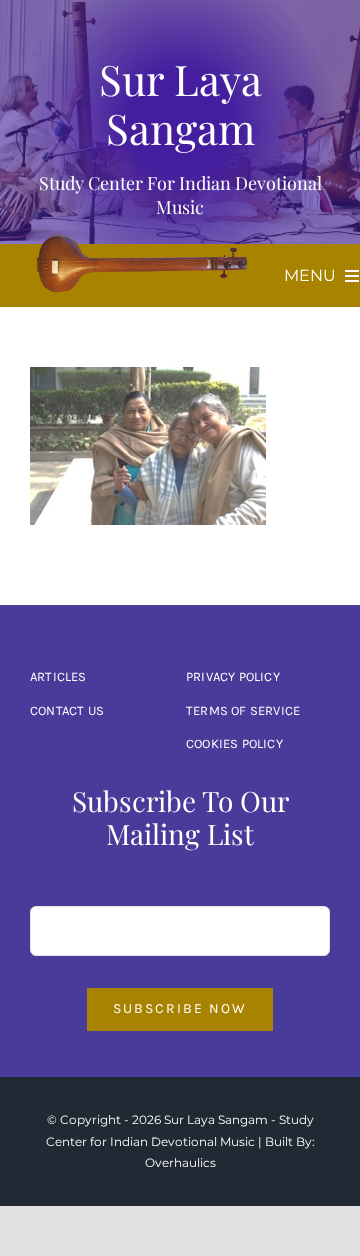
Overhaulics (180, 1162)
